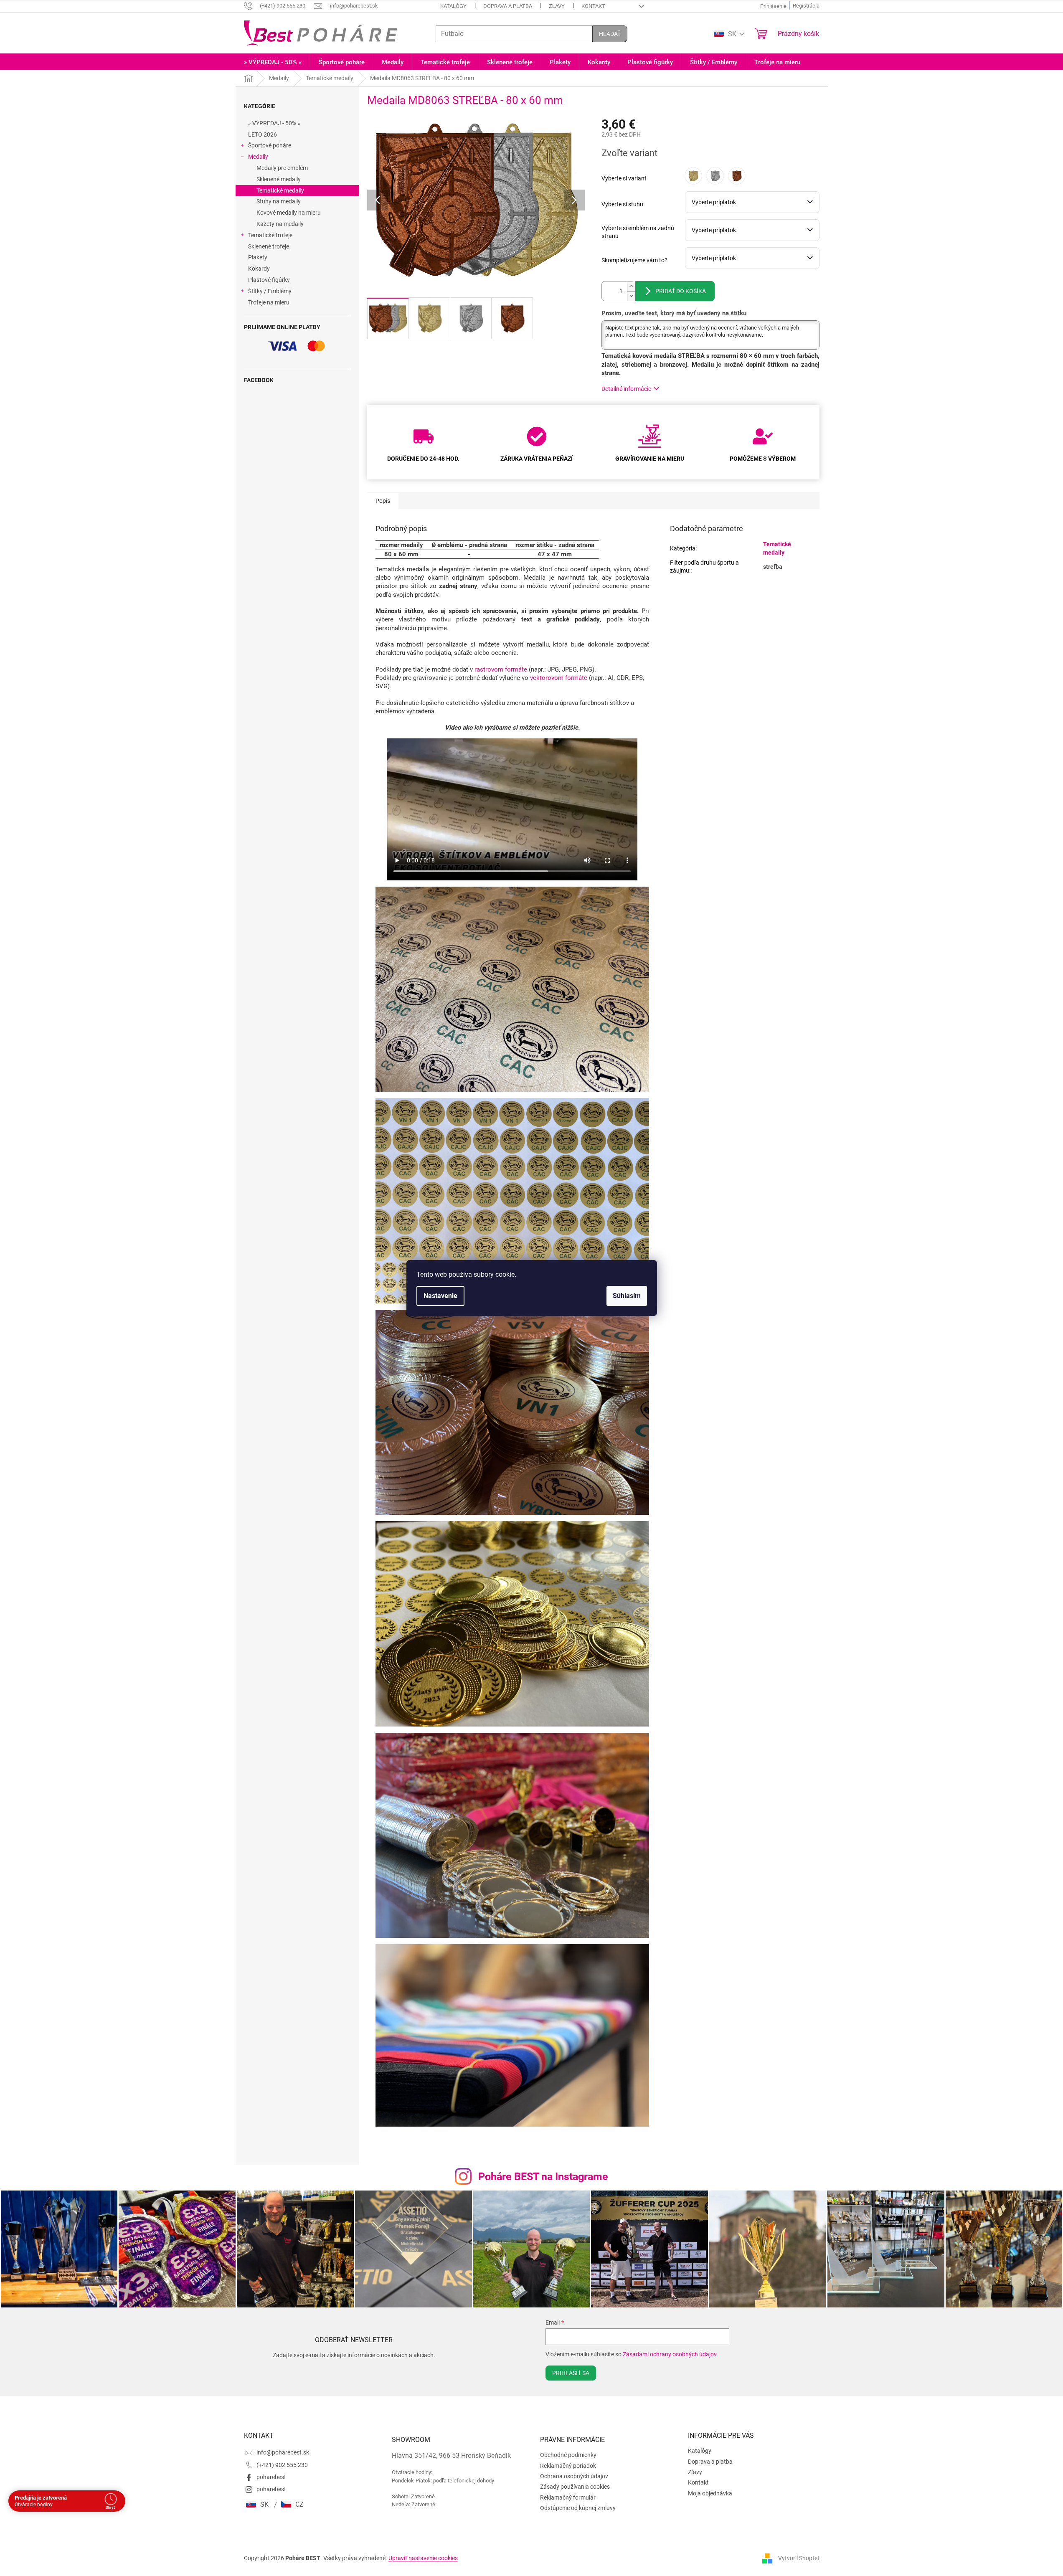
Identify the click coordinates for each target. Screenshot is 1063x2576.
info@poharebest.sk (283, 2452)
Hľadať (610, 34)
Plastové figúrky (269, 280)
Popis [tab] (383, 501)
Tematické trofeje (270, 235)
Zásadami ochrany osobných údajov (670, 2354)
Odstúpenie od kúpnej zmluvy (578, 2508)
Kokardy (259, 269)
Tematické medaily (280, 190)
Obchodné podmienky (568, 2455)
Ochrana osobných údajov (574, 2476)
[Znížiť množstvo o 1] (631, 296)
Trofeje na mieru (269, 302)
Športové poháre (270, 145)
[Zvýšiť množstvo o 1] (631, 286)
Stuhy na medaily (279, 201)
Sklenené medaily (279, 179)
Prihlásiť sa (571, 2373)
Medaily (258, 157)
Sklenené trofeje (269, 246)
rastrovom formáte (501, 669)
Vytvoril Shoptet (799, 2558)
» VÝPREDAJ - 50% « (274, 123)
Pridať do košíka (681, 291)
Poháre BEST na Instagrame (543, 2177)
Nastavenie (440, 1296)
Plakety (258, 257)
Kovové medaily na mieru (289, 213)
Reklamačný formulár (568, 2497)
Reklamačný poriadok (568, 2466)
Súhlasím (627, 1296)
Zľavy (557, 6)
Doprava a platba (508, 6)
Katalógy (453, 6)
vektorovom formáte (559, 678)
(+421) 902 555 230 (282, 2465)
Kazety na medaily (280, 224)
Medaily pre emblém (282, 168)
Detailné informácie (626, 389)
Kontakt (593, 6)
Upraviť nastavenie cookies (423, 2558)
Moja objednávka (710, 2493)
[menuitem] (273, 62)
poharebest (271, 2477)
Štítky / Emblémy (270, 291)
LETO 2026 (263, 134)
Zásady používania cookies (575, 2487)
